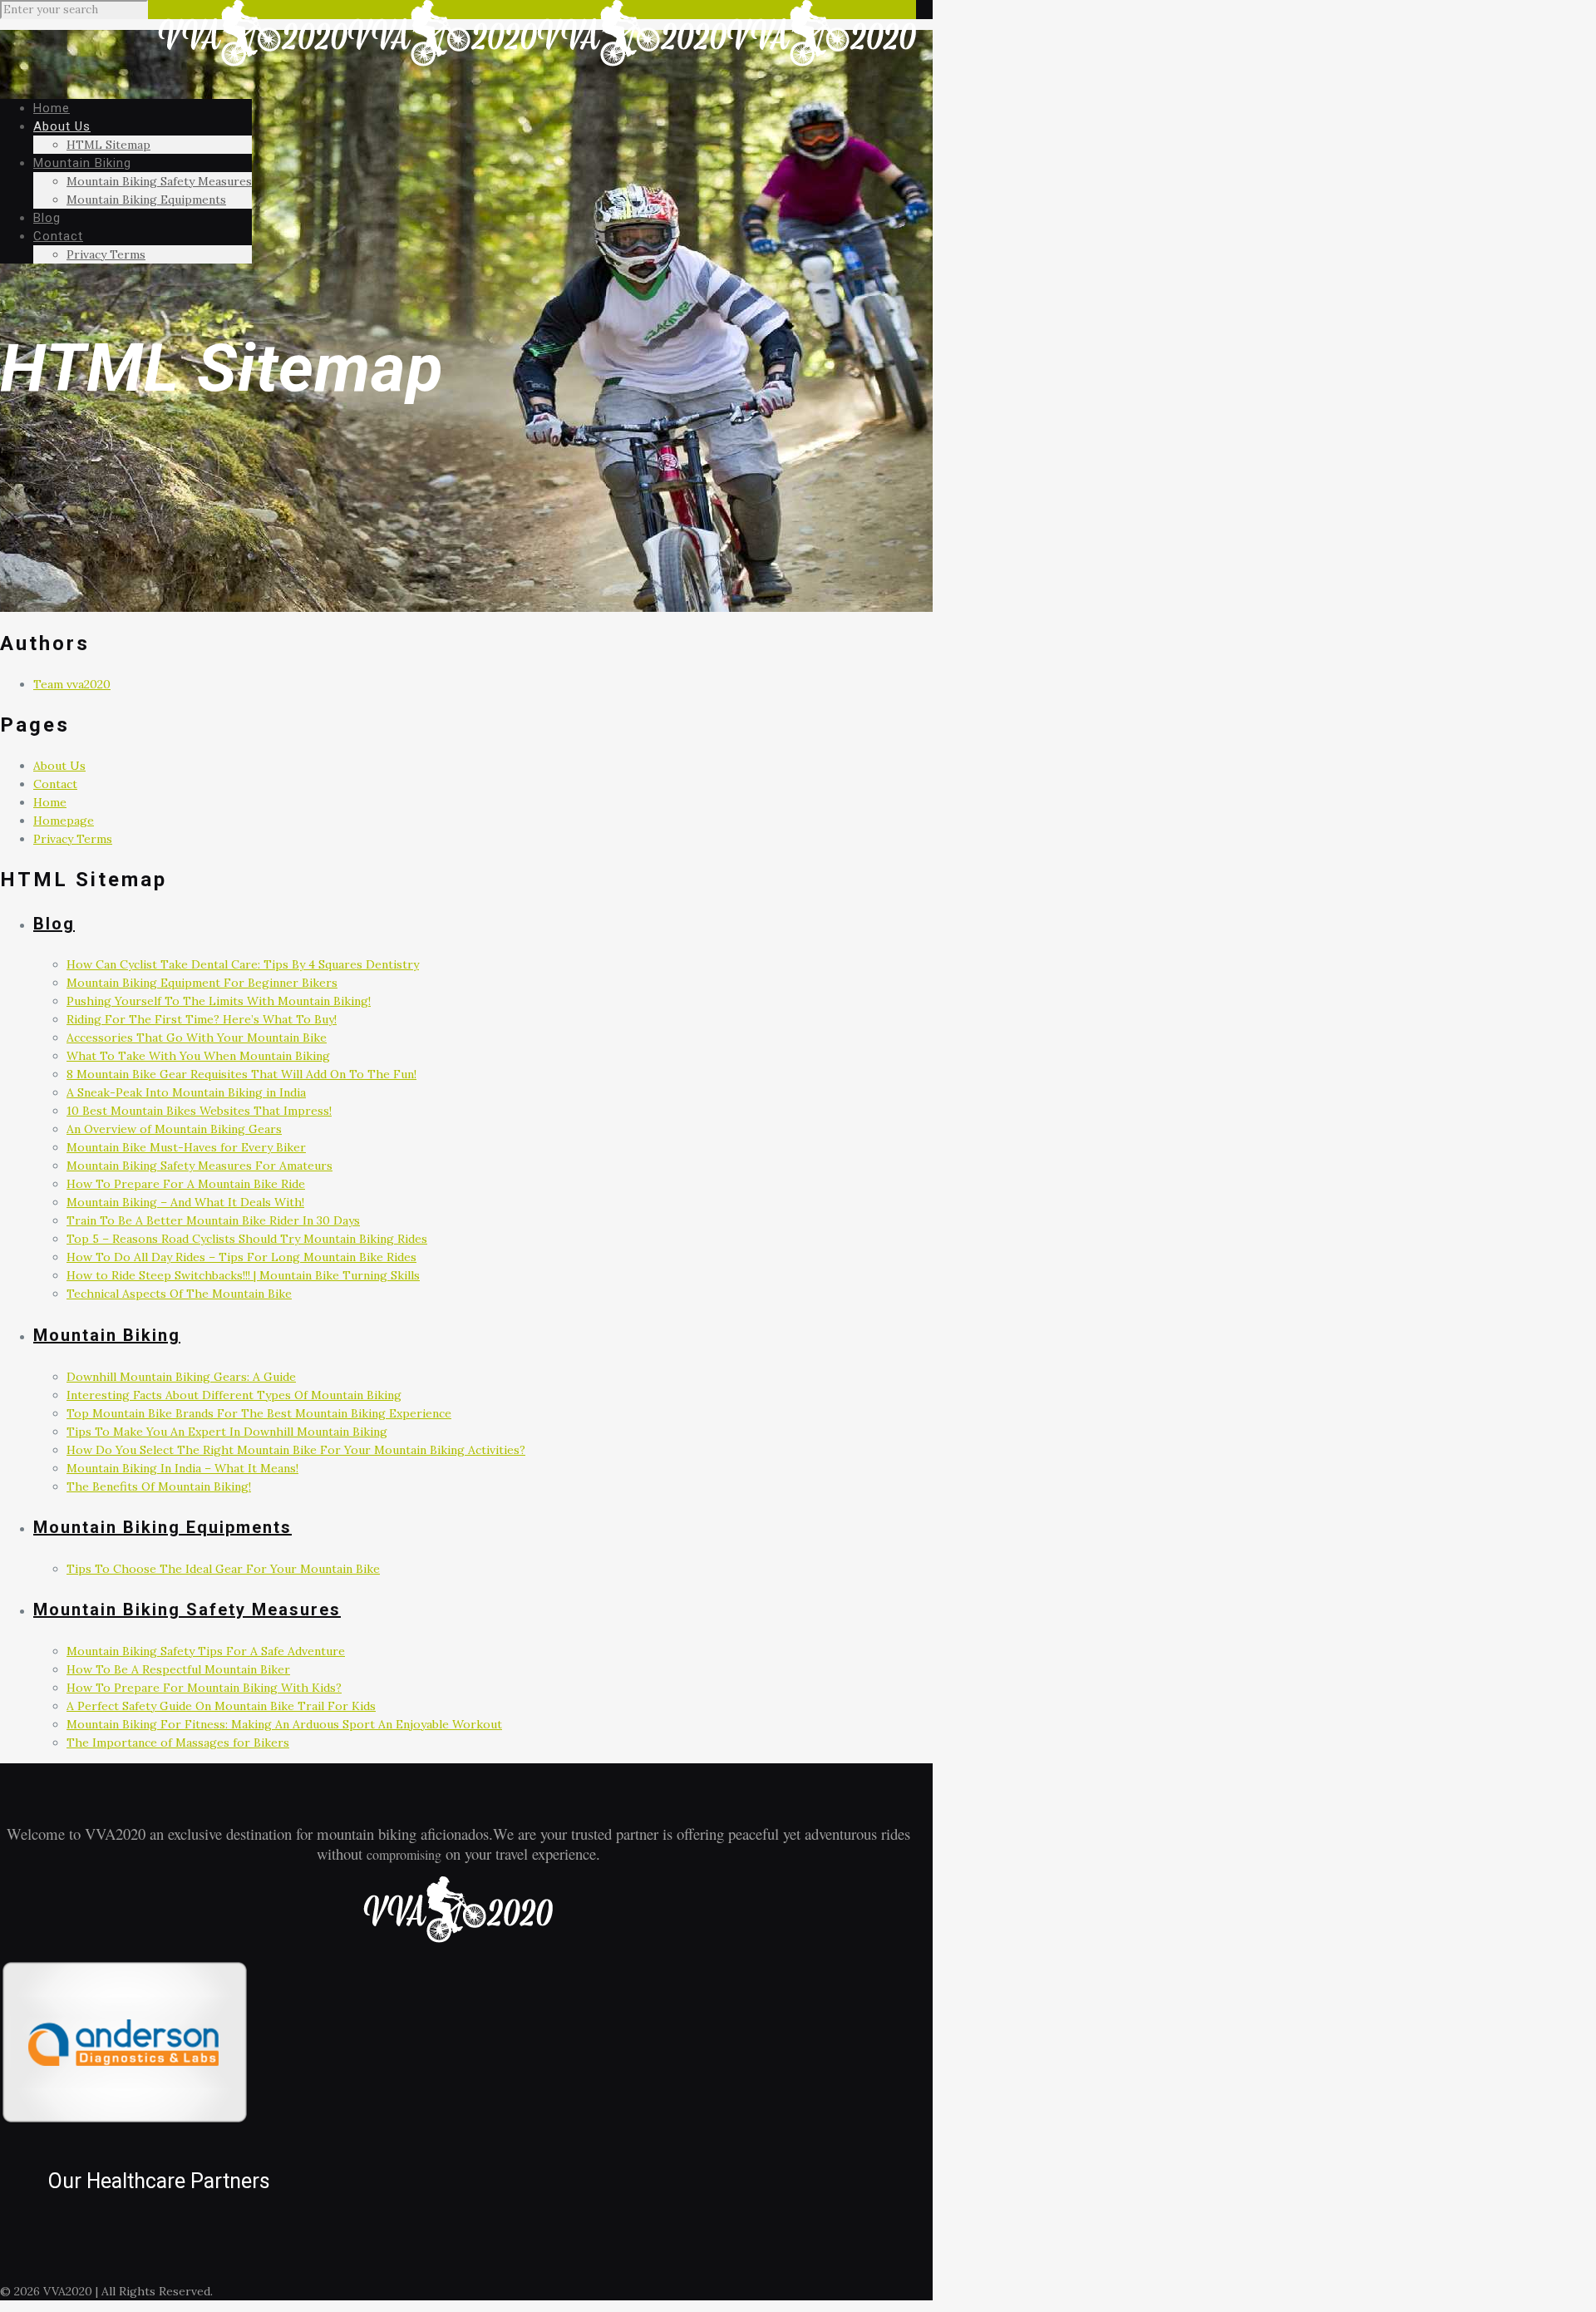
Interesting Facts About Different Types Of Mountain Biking (234, 1395)
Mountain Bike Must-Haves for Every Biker (186, 1147)
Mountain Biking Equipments (163, 1527)
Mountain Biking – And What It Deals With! (185, 1202)
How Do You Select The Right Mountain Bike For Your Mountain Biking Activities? (296, 1450)
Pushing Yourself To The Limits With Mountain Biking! (219, 1001)
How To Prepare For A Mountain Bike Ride (186, 1184)
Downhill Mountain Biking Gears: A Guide (181, 1377)
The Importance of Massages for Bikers (178, 1743)
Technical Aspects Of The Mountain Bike (179, 1294)
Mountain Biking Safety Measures (187, 1610)
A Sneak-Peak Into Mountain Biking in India (186, 1092)
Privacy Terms (73, 839)
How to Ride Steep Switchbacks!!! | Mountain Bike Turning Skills (243, 1275)
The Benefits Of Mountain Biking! (159, 1486)
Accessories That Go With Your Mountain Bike (197, 1038)
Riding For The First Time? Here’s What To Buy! (202, 1019)
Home (50, 802)
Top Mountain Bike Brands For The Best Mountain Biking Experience (259, 1413)
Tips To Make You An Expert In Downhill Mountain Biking (227, 1432)
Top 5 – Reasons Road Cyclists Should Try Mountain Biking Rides (247, 1239)
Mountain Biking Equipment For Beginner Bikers (202, 983)
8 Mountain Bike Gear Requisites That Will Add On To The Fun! (241, 1074)
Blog (54, 924)
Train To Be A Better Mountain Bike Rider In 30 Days (213, 1220)
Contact (55, 784)
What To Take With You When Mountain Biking (198, 1056)
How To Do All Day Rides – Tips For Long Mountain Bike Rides (241, 1257)
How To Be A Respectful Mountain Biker (178, 1669)
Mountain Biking (107, 1335)
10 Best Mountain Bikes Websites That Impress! (199, 1111)
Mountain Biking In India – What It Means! (182, 1468)
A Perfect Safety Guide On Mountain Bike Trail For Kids (221, 1706)
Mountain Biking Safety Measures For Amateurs (199, 1166)
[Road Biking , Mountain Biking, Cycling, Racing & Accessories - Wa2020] (537, 62)
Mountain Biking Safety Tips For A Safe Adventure (206, 1651)
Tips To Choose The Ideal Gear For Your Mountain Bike (223, 1569)
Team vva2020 (72, 684)
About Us (59, 766)
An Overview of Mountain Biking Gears (174, 1129)
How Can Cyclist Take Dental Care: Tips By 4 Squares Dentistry (243, 964)
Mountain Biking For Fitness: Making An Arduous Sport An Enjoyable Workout (284, 1724)
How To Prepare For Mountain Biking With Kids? (204, 1688)
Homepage (64, 821)
